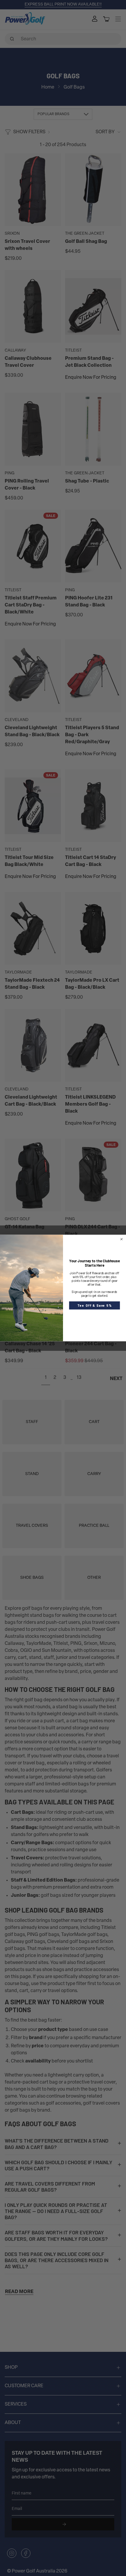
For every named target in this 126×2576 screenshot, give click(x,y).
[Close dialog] (121, 1239)
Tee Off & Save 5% (94, 1305)
